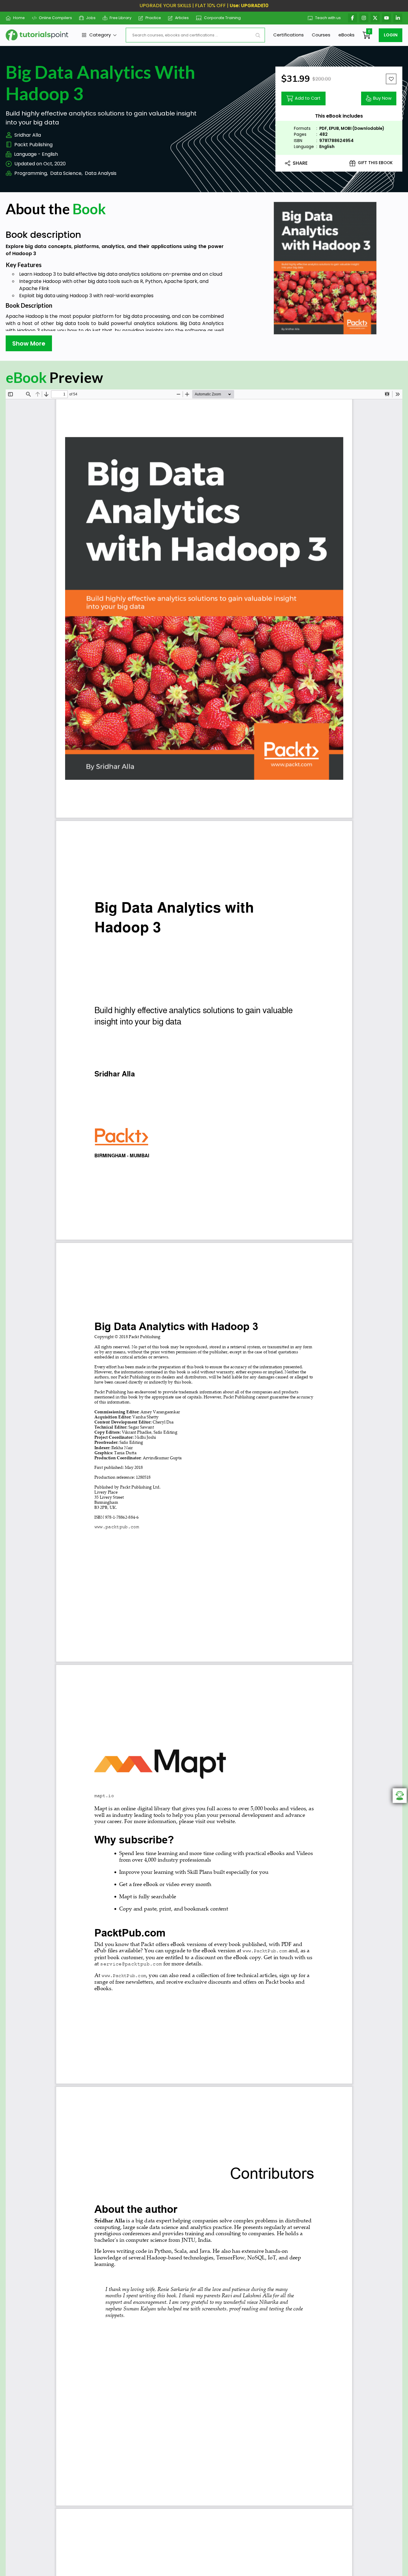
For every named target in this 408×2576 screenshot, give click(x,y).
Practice (153, 18)
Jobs (91, 18)
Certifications (289, 35)
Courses (321, 35)
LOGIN (391, 35)
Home (19, 18)
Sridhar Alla (28, 135)
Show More (29, 343)
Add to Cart (308, 98)
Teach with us (328, 18)
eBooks (346, 35)
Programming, (31, 173)
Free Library (121, 18)
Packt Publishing (33, 145)
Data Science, (66, 173)
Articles (182, 18)
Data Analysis (101, 173)
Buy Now (382, 98)
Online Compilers (55, 18)
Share (300, 163)
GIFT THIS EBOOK (375, 163)
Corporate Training (222, 18)
